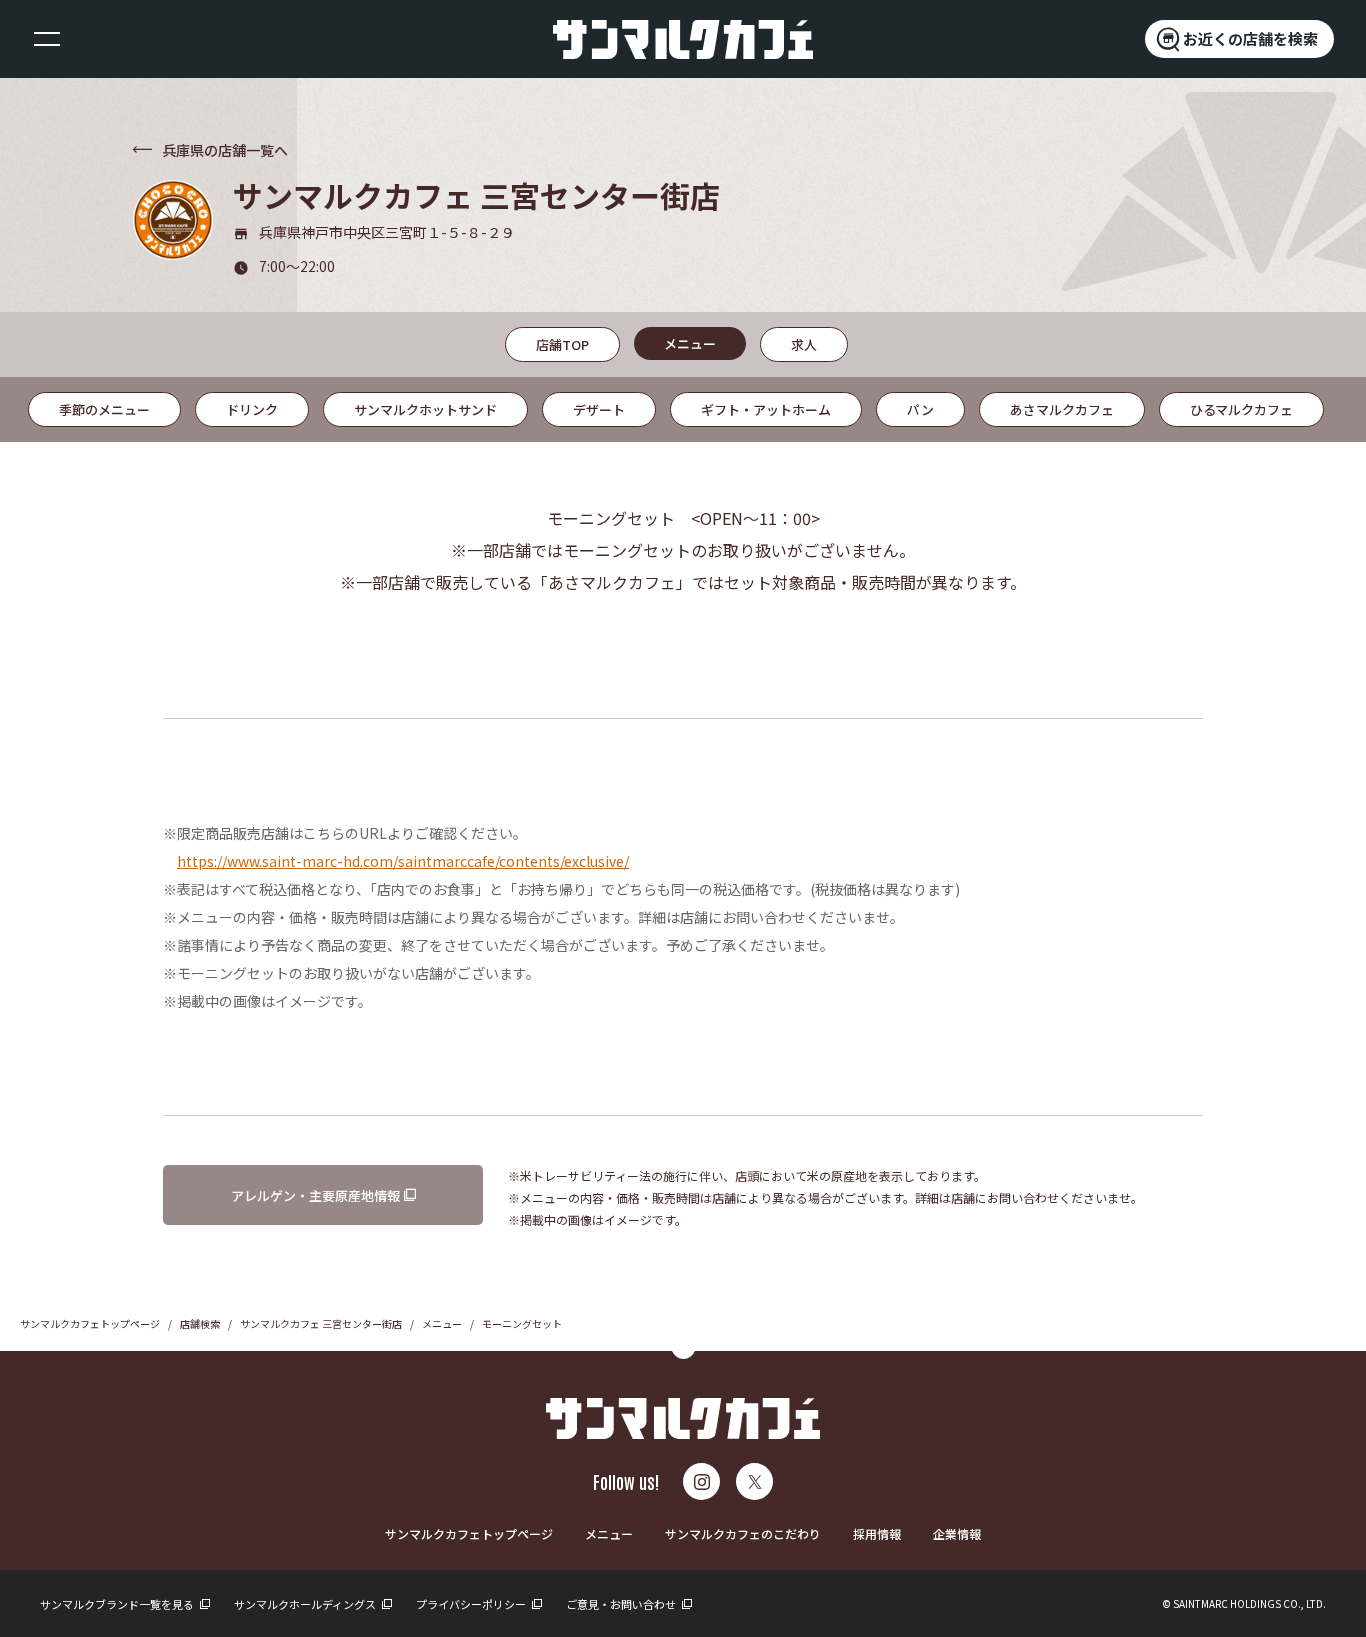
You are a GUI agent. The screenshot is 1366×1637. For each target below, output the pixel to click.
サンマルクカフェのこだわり (743, 1533)
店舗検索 (200, 1323)
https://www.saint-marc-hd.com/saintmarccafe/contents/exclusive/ (403, 861)
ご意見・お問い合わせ (622, 1604)
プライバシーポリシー (472, 1604)
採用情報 (877, 1533)
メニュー (442, 1323)
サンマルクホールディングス (306, 1604)
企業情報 (957, 1533)
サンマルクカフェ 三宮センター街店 (321, 1323)
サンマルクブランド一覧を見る (118, 1604)
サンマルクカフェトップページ (90, 1323)
